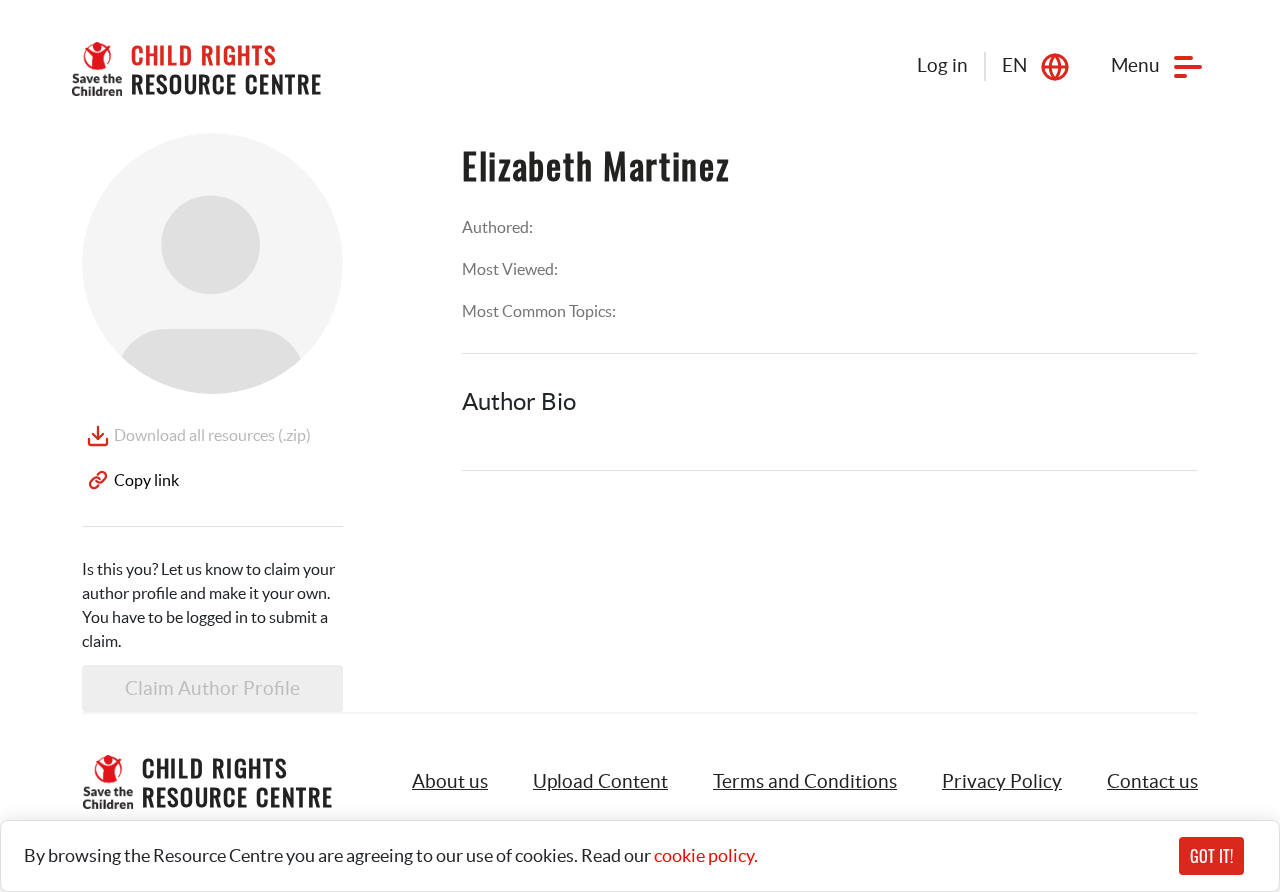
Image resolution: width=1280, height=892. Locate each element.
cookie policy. (706, 855)
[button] (600, 782)
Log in (942, 65)
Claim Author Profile (212, 688)
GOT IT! (1211, 856)
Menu (1135, 65)
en (1014, 65)
